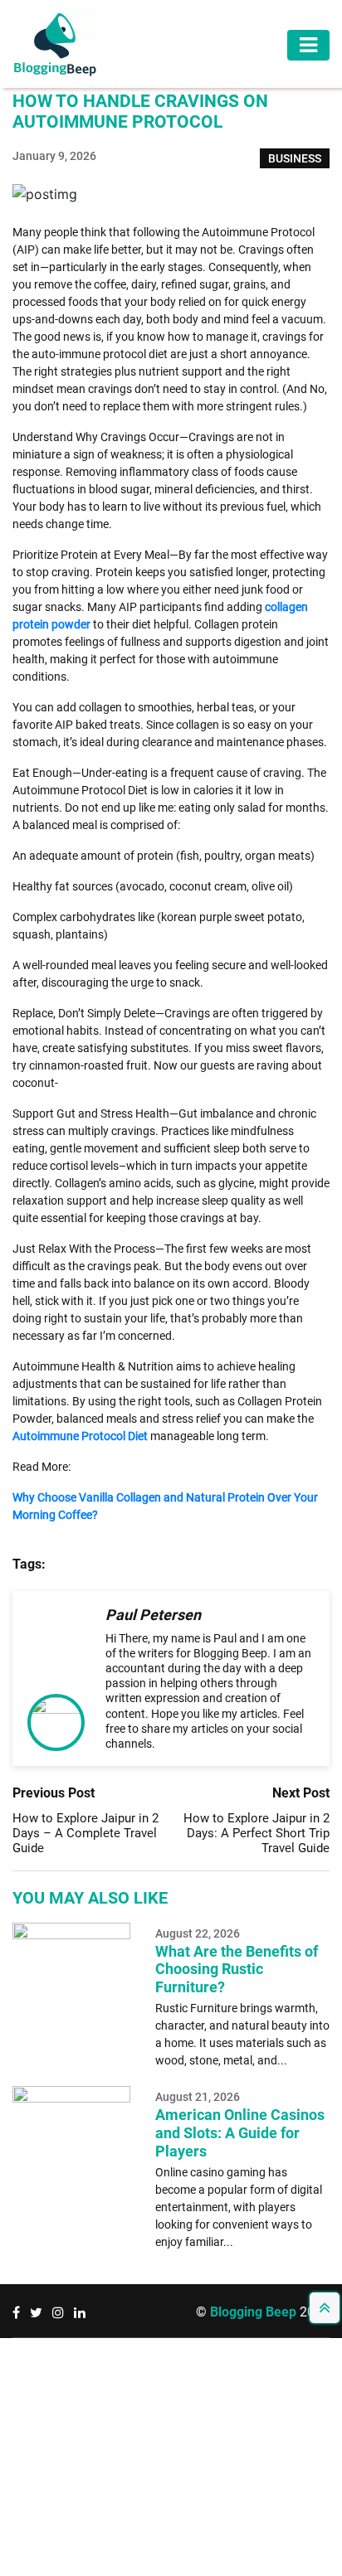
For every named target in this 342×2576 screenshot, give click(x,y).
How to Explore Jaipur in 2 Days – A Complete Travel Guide (85, 1833)
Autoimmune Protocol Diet (80, 1436)
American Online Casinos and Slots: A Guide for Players (240, 2132)
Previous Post (54, 1793)
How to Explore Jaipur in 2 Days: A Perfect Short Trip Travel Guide (256, 1833)
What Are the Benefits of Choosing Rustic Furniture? (237, 1969)
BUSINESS (295, 158)
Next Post (301, 1793)
